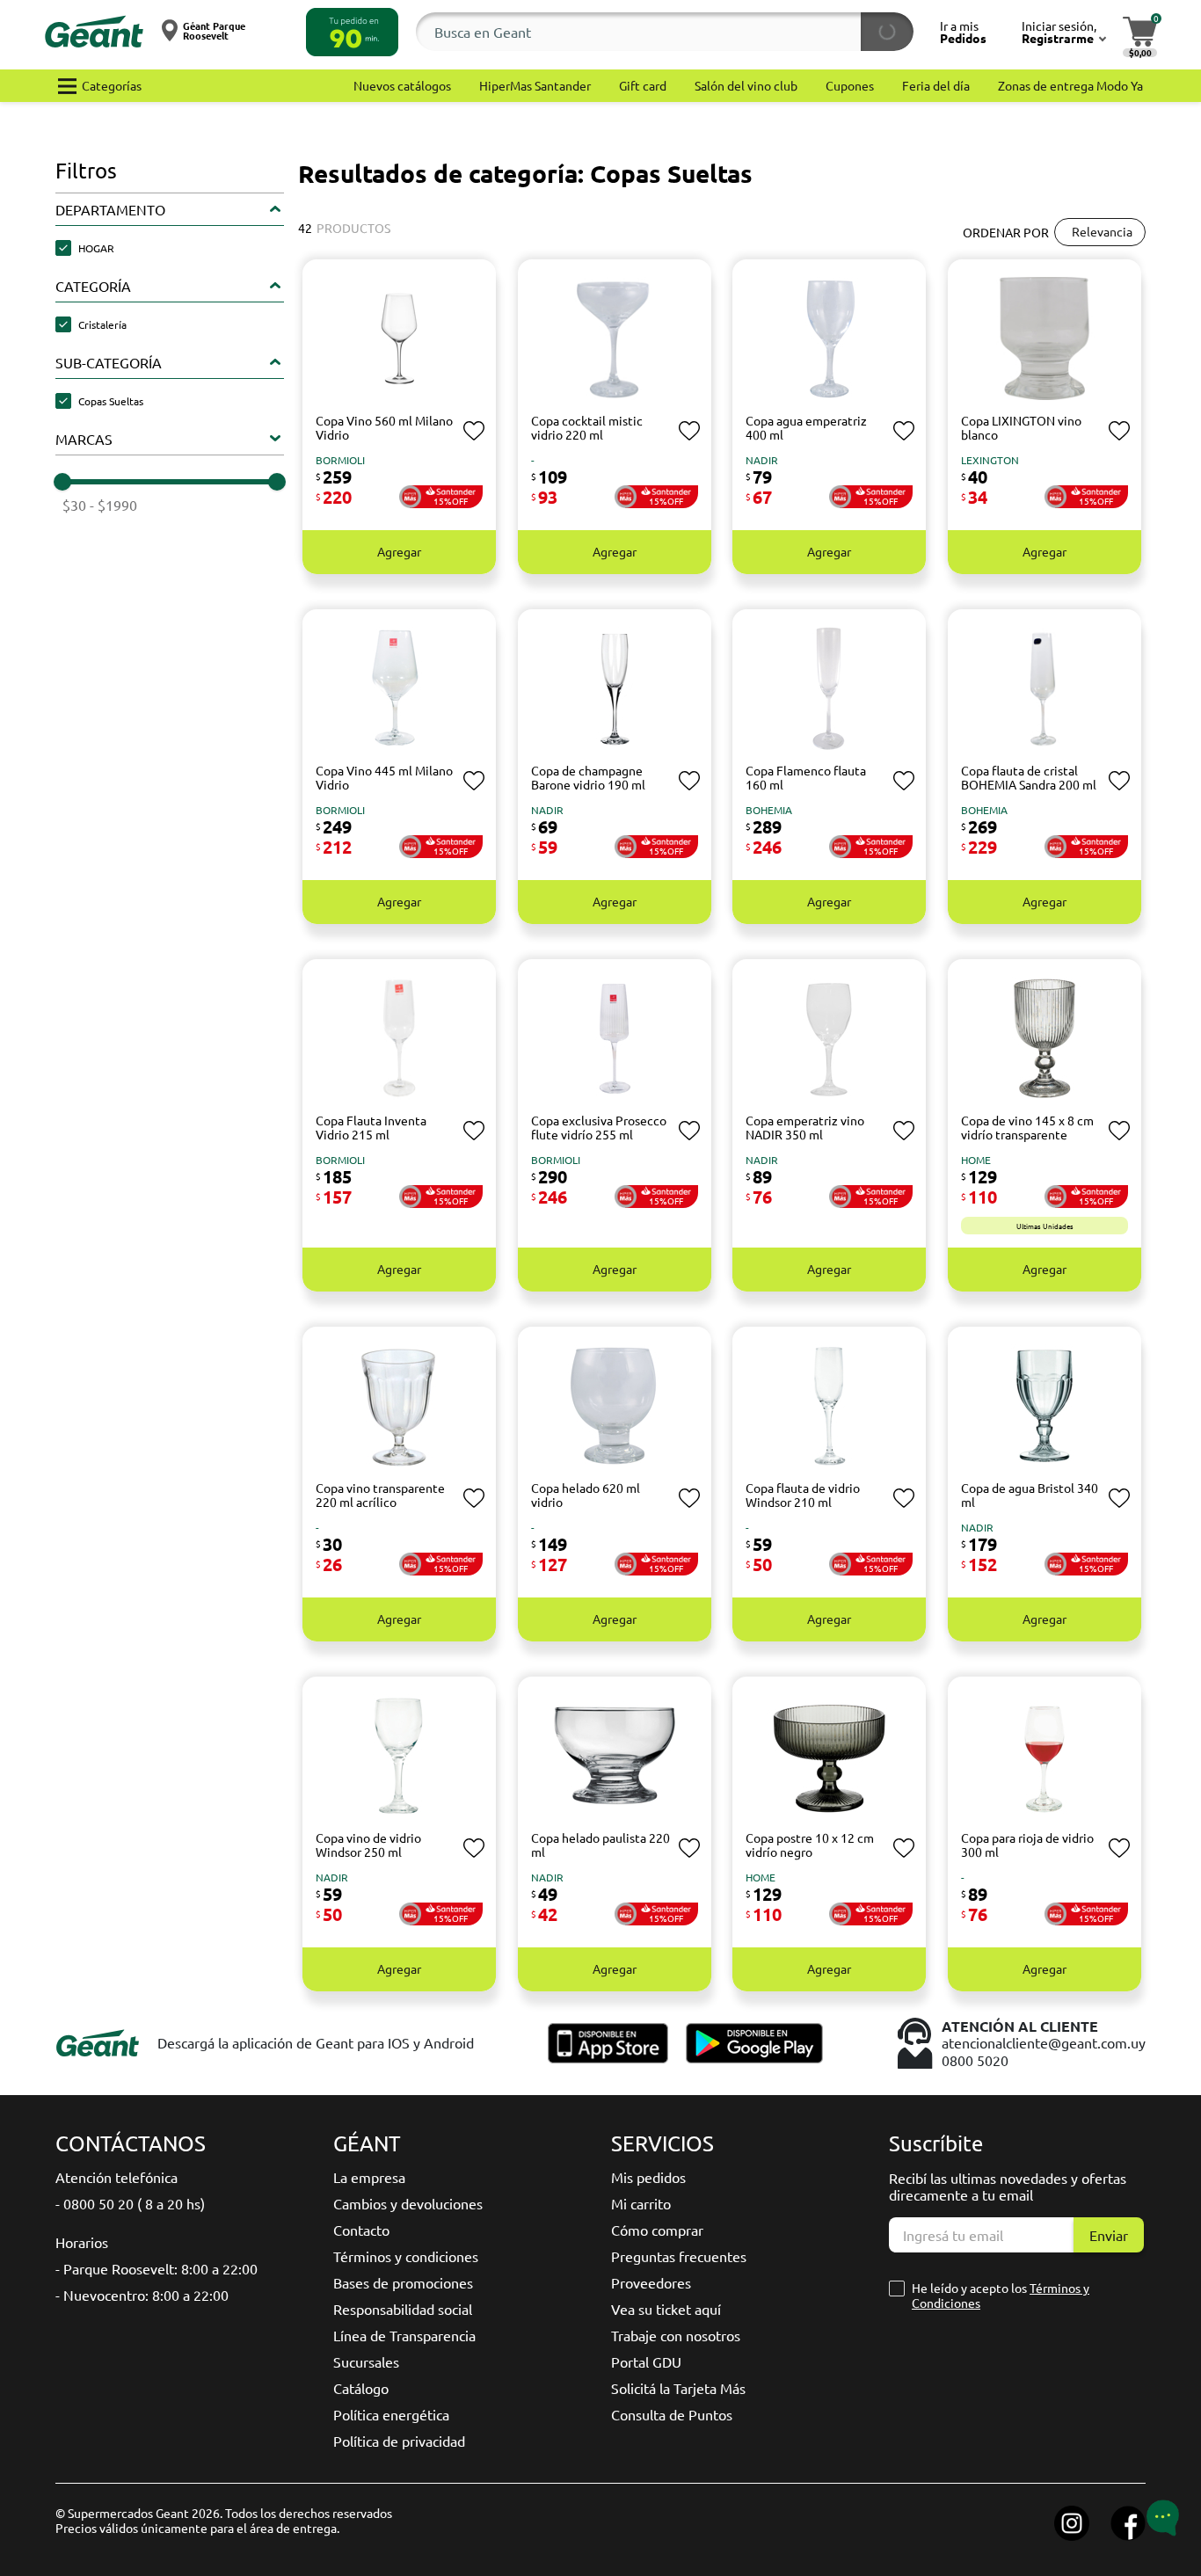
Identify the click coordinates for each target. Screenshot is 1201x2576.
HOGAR (96, 248)
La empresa (369, 2177)
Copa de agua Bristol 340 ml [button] (1030, 1495)
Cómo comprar (657, 2230)
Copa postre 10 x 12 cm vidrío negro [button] (810, 1845)
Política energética (391, 2414)
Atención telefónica (116, 2177)
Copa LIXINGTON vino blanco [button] (1021, 428)
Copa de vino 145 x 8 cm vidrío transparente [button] (1027, 1128)
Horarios (82, 2242)
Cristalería (102, 324)
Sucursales (366, 2361)
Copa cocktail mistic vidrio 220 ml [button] (587, 428)
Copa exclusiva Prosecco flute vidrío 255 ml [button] (599, 1128)
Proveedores (651, 2282)
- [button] (533, 460)
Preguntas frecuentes (679, 2256)
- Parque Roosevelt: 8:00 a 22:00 (156, 2268)
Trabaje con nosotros (676, 2335)
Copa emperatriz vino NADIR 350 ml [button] (805, 1128)
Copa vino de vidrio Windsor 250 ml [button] (368, 1845)
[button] (352, 32)
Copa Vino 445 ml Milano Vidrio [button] (384, 778)
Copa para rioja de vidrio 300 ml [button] (1027, 1845)
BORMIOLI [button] (340, 460)
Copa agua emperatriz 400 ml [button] (806, 428)
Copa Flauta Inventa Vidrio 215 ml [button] (371, 1128)
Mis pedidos (648, 2177)
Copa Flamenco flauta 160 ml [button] (806, 778)
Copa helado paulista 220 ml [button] (600, 1845)
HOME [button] (976, 1160)
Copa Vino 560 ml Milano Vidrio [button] (384, 428)
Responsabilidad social (403, 2309)
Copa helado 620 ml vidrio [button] (586, 1495)
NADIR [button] (762, 460)
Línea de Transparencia (404, 2335)
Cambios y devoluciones (408, 2203)
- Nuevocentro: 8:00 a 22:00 (142, 2295)
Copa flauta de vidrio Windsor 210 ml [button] (803, 1495)
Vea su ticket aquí (666, 2309)
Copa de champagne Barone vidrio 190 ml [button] (588, 778)
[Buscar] (887, 32)
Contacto (361, 2230)
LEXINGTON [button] (990, 460)
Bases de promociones (403, 2282)
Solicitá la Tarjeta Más (678, 2388)
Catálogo (361, 2388)
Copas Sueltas (111, 401)
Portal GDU (646, 2361)
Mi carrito (641, 2203)
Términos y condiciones (406, 2256)
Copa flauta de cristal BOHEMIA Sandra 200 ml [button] (1029, 778)
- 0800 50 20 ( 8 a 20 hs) (130, 2203)
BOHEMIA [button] (769, 810)
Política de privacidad (399, 2441)
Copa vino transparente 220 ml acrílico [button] (380, 1495)
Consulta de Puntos (672, 2414)
